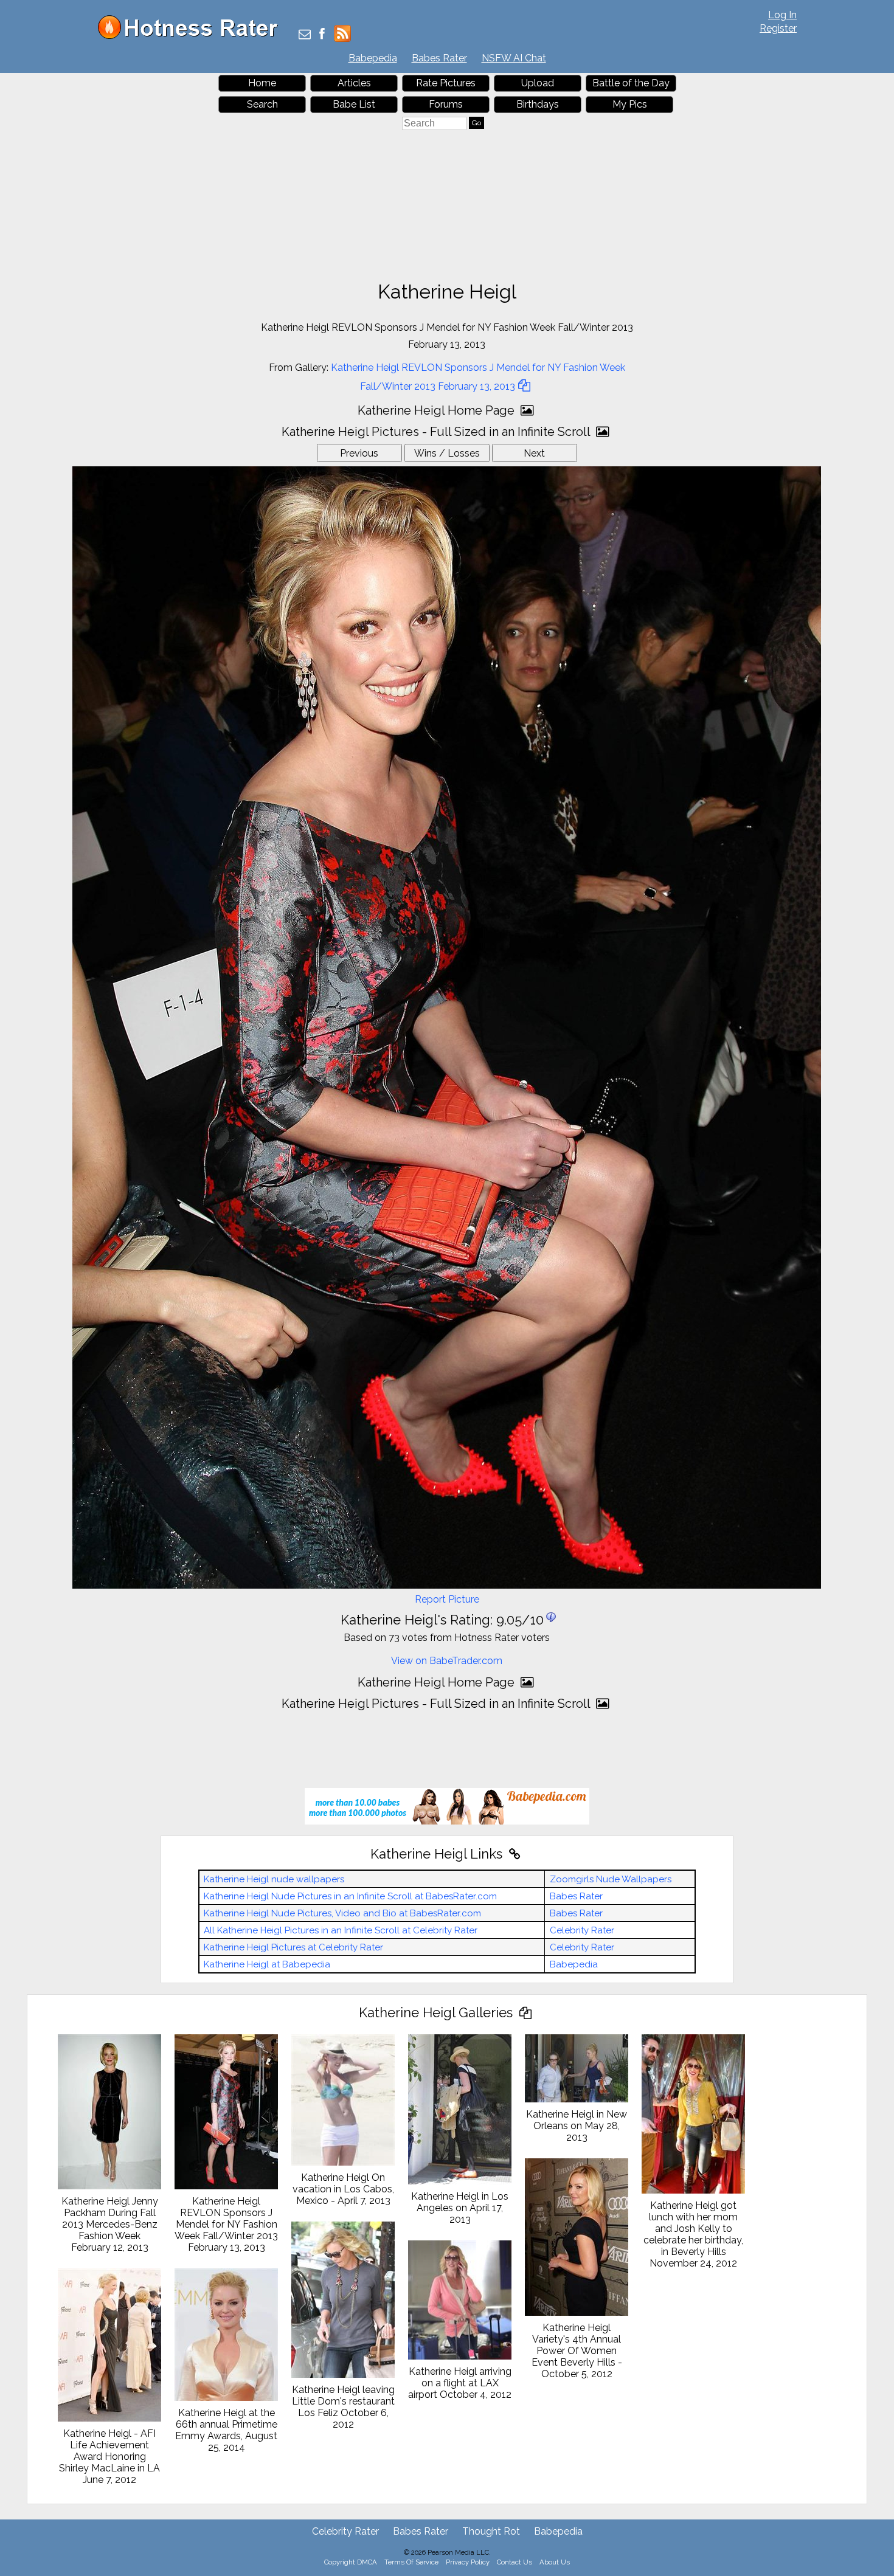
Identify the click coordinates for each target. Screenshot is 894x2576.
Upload (538, 83)
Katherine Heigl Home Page (438, 410)
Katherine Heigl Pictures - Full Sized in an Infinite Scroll (437, 432)
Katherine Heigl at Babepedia (267, 1964)
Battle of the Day (631, 83)
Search (262, 104)
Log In (782, 15)
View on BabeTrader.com (447, 1661)
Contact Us (515, 2562)
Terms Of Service (411, 2562)
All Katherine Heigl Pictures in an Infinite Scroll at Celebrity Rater (341, 1930)
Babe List (354, 104)
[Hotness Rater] (192, 36)
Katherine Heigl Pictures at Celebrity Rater (293, 1947)
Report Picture (447, 1599)
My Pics (630, 104)
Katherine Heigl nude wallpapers (274, 1879)
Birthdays (538, 104)
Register (778, 28)
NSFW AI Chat (514, 58)
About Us (555, 2562)
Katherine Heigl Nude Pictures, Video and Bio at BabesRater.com (342, 1913)
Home (262, 83)
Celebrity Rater (582, 1930)
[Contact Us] (305, 35)
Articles (354, 83)
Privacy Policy (468, 2562)
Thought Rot (491, 2531)
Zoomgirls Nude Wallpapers (611, 1879)
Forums (446, 104)
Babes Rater (439, 58)
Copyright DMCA (351, 2562)
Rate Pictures (446, 83)
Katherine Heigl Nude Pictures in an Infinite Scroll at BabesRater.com (350, 1896)
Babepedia (373, 58)
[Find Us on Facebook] (322, 35)
